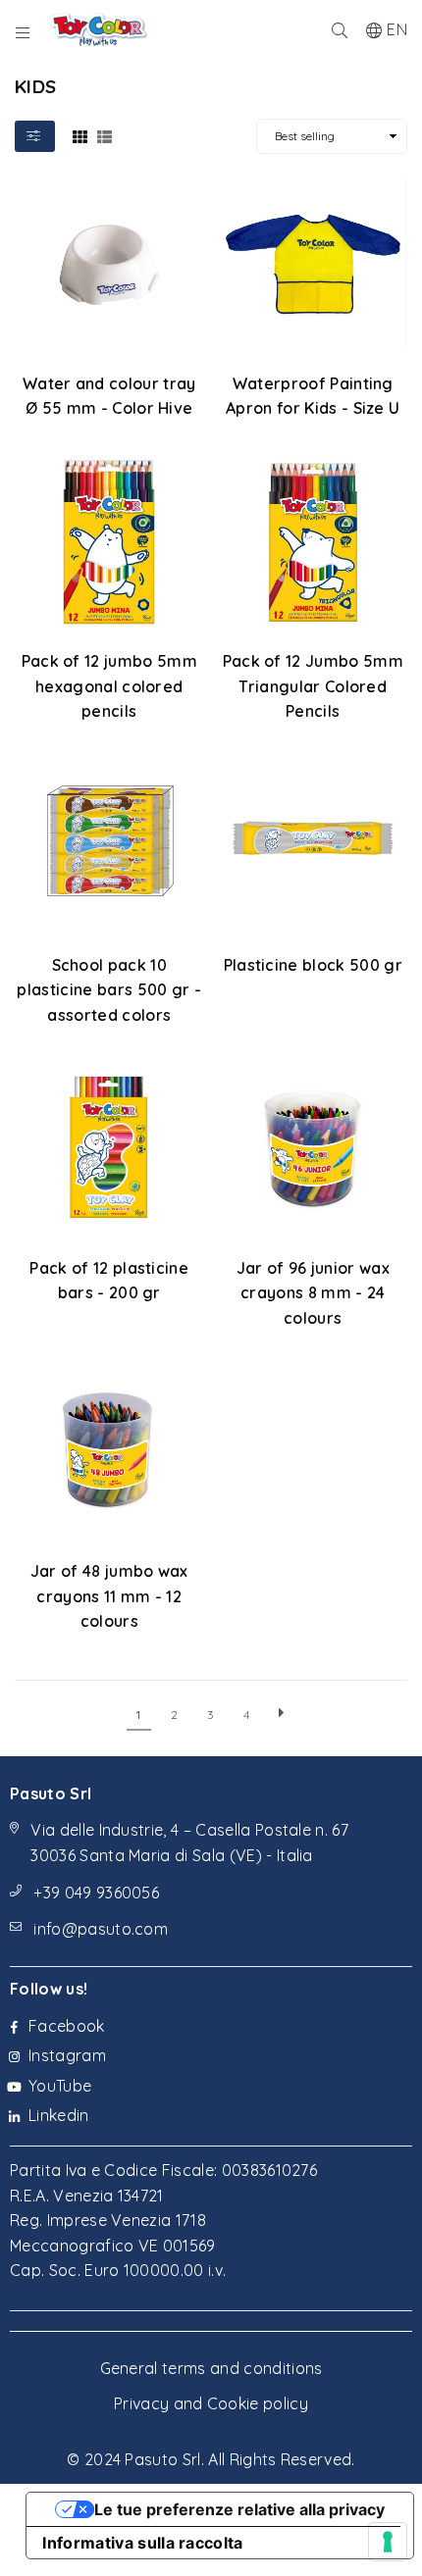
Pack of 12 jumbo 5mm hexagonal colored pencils (109, 686)
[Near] (340, 29)
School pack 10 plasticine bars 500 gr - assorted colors (109, 990)
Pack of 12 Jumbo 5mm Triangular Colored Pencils (313, 686)
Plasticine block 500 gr (313, 965)
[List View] (105, 135)
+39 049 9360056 (96, 1893)
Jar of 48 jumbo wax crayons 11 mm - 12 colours (109, 1596)
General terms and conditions (211, 2368)
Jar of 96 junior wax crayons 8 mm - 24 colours (313, 1293)
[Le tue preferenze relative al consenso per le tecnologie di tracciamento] (388, 2542)
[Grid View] (80, 135)
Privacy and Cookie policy (211, 2403)
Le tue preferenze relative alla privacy (239, 2509)
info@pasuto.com (101, 1929)
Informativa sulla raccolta (142, 2543)
